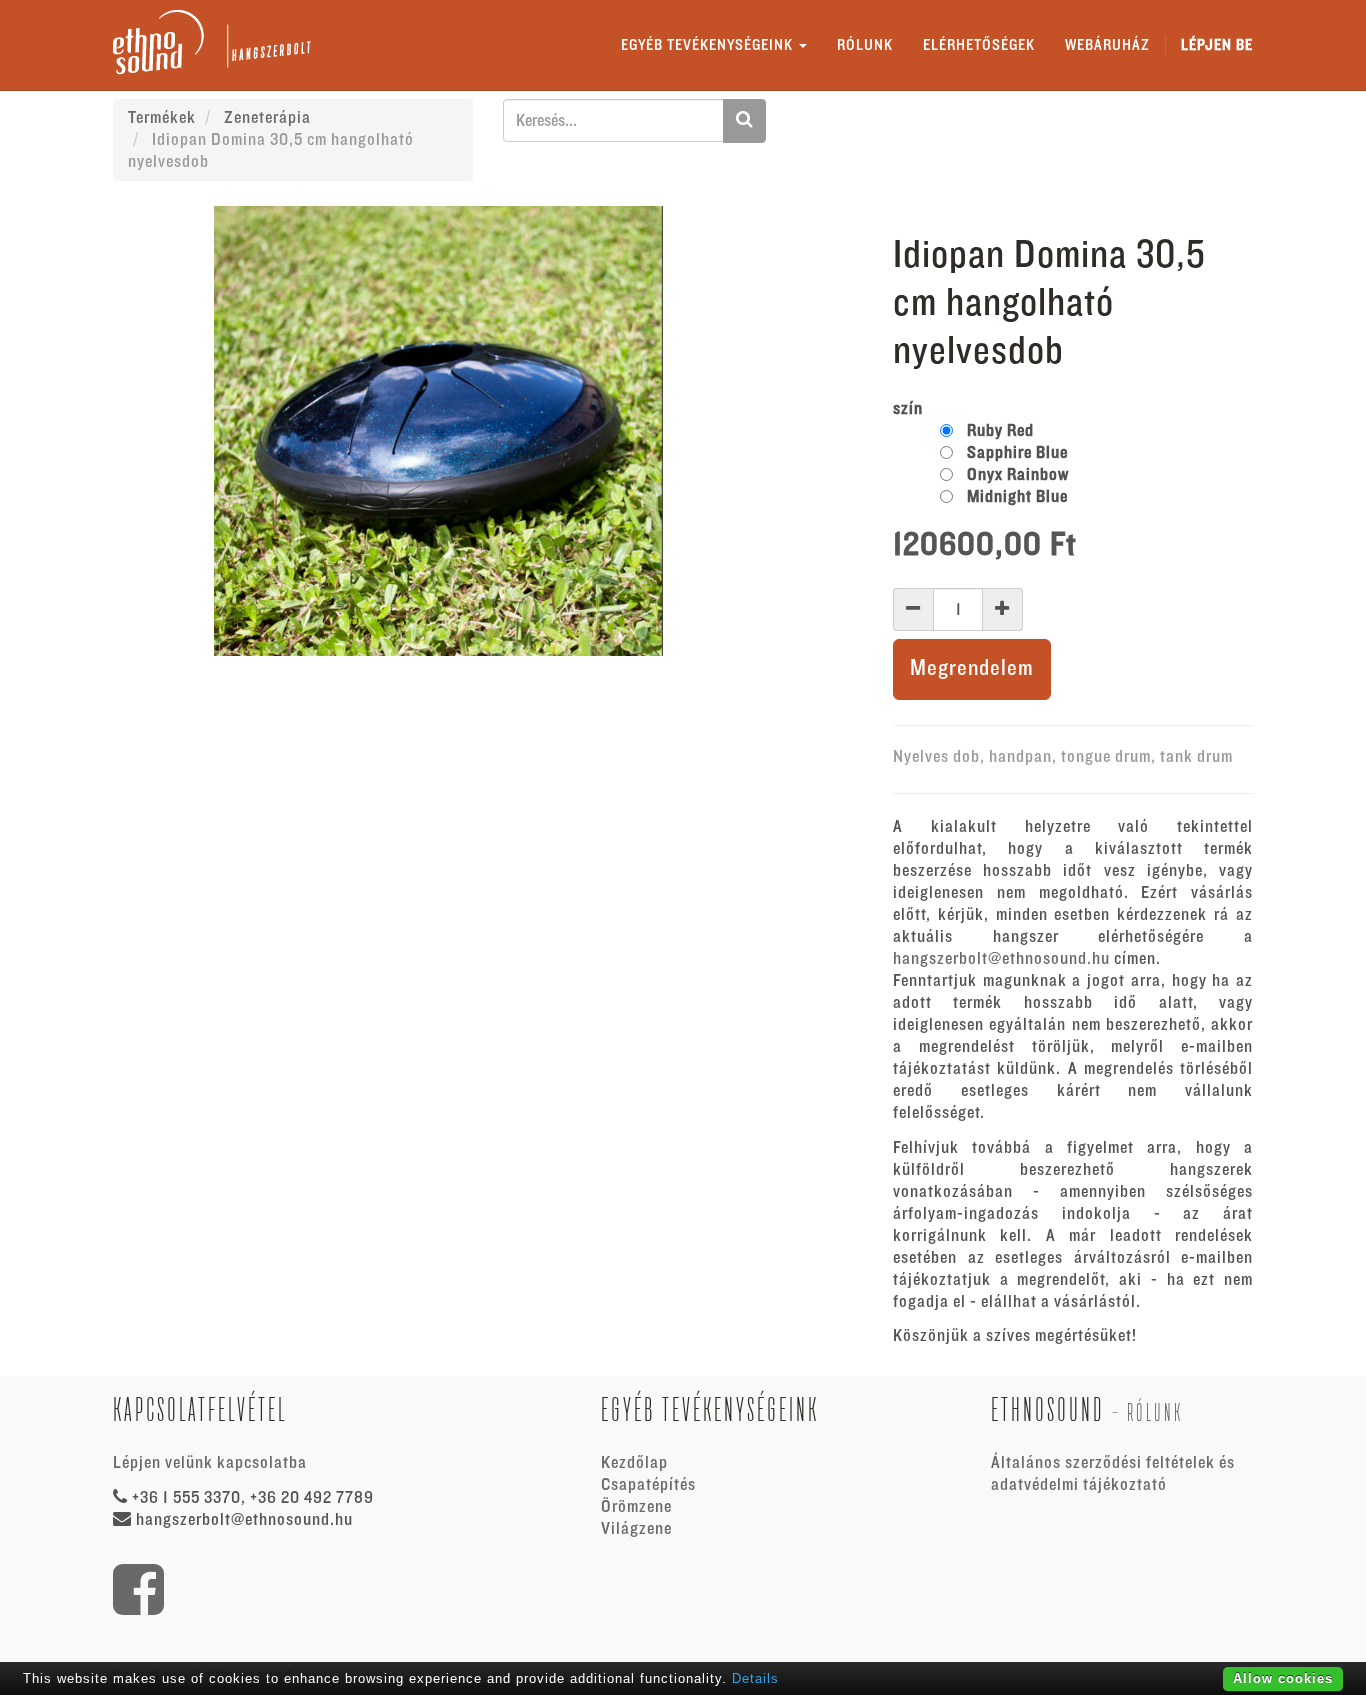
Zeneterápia (267, 118)
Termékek (162, 118)
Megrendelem (972, 668)
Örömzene (636, 1507)
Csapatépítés (648, 1485)
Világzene (636, 1529)
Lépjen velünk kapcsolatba (210, 1463)
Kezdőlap (634, 1463)
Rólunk (1155, 1412)
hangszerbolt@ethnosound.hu (1001, 959)
